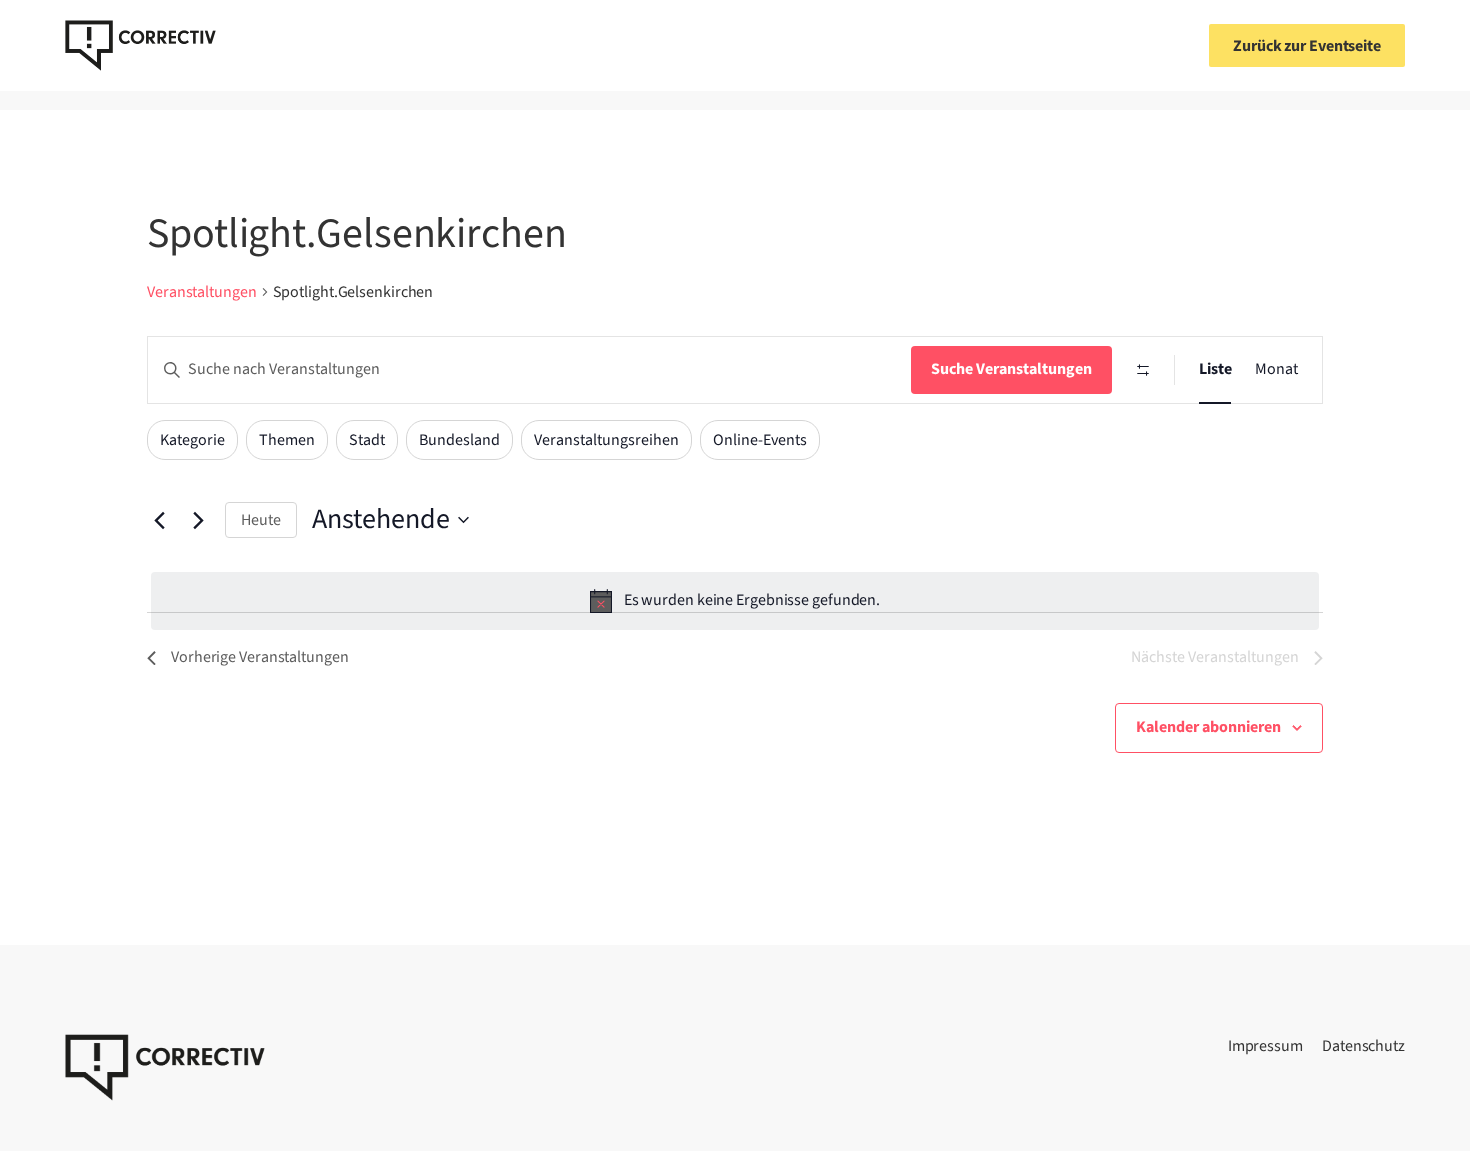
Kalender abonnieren (1208, 727)
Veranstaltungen (202, 292)
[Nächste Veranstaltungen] (198, 520)
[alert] (735, 601)
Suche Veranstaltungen (1011, 369)
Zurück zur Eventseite (1307, 46)
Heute (261, 520)
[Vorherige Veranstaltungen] (159, 520)
